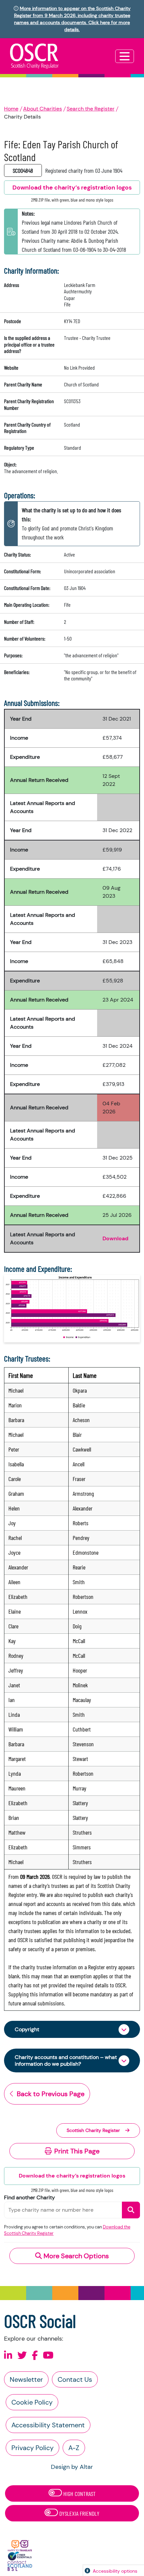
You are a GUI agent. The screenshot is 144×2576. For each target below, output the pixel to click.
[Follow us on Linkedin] (8, 2356)
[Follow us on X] (22, 2356)
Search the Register (91, 109)
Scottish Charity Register (93, 2130)
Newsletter (26, 2379)
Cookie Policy (32, 2402)
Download (115, 1238)
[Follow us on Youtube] (48, 2356)
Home (11, 109)
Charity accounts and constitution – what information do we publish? (66, 2060)
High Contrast (79, 2494)
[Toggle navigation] (125, 56)
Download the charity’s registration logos (72, 2176)
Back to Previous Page (51, 2094)
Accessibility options (115, 2571)
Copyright (27, 2029)
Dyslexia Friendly (79, 2513)
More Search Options (75, 2256)
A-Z (74, 2448)
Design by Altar (72, 2467)
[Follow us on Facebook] (35, 2356)
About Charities (43, 109)
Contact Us (75, 2379)
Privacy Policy (32, 2448)
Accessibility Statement (48, 2425)
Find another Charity (29, 2197)
